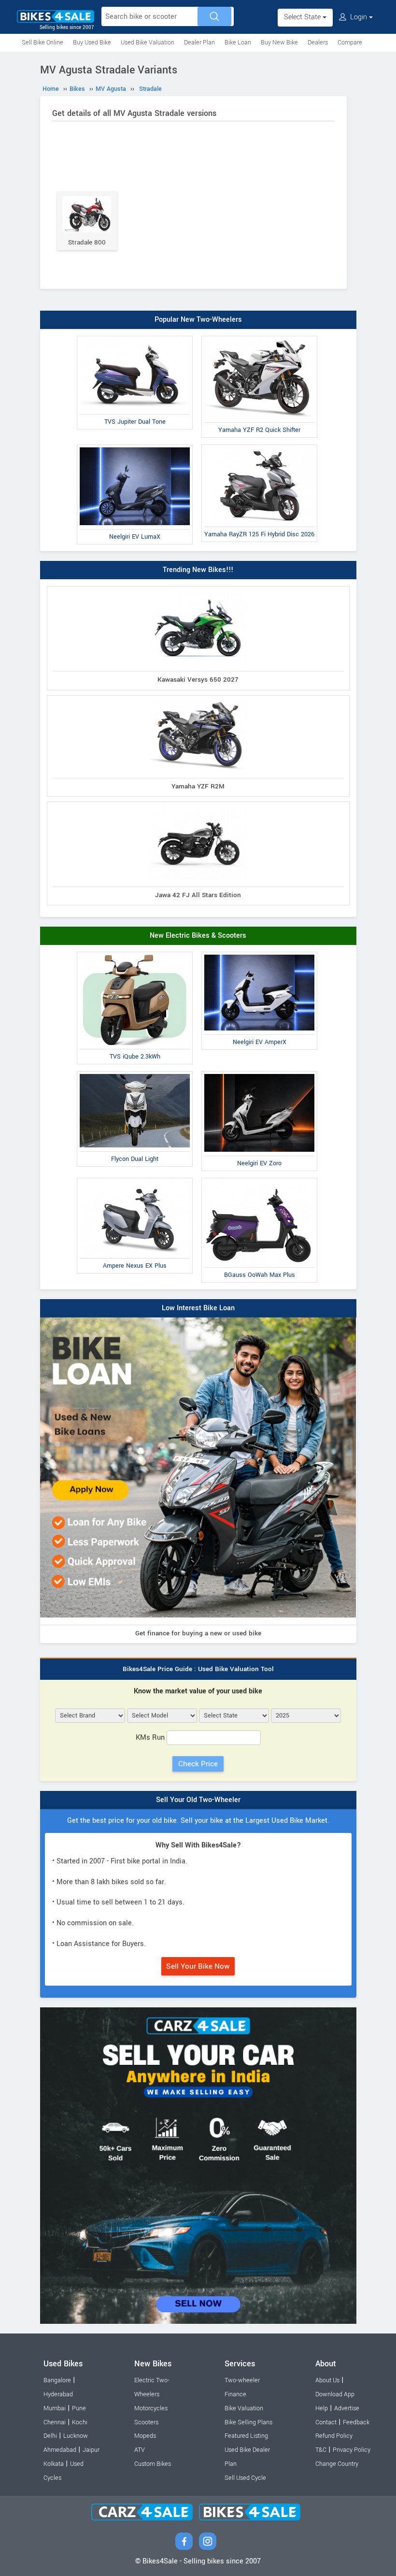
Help (322, 2408)
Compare (350, 43)
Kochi (80, 2422)
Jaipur (91, 2450)
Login (359, 17)
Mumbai (55, 2408)
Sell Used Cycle (245, 2478)
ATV (140, 2450)
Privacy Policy (352, 2450)
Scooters (146, 2422)
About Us (327, 2380)
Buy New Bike (279, 43)
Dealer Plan (199, 43)
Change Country (337, 2464)
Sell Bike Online (42, 43)
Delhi (50, 2436)
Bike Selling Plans (248, 2422)
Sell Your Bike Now (198, 1966)
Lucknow (76, 2436)
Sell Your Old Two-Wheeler (198, 1800)
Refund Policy (334, 2436)
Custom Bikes (153, 2464)
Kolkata (54, 2464)
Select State (303, 17)
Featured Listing (246, 2436)
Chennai (55, 2422)
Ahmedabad (60, 2450)
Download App (335, 2394)
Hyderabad (58, 2394)
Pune (79, 2408)
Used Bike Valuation (148, 43)
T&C (321, 2450)
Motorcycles (151, 2408)
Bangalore (57, 2380)
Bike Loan (238, 43)
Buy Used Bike (92, 43)
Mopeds (145, 2436)
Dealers (318, 43)
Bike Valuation (244, 2408)
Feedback (356, 2422)
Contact (326, 2422)
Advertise (347, 2408)
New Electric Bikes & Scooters (198, 936)
